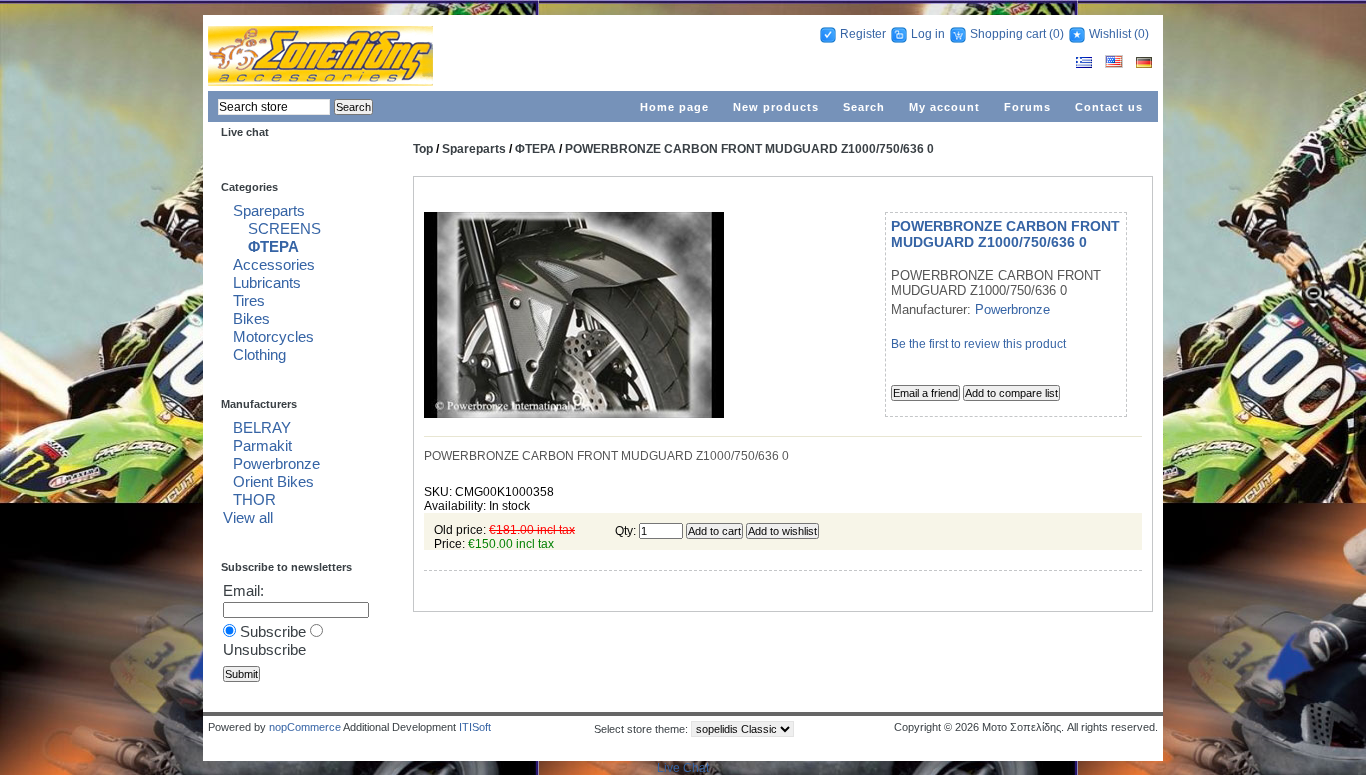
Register (863, 34)
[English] (1115, 64)
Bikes (251, 318)
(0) (1056, 34)
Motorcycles (273, 336)
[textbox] (274, 107)
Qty (624, 531)
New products (776, 107)
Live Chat (683, 768)
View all (248, 517)
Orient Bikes (273, 481)
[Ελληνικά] (1085, 64)
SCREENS (284, 228)
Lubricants (267, 282)
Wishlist (1110, 34)
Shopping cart (1008, 34)
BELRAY (262, 427)
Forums (1027, 107)
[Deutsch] (1144, 64)
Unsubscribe (264, 649)
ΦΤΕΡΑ (273, 246)
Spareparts (269, 210)
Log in (928, 34)
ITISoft (475, 727)
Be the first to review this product (978, 344)
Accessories (274, 264)
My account (944, 107)
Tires (249, 300)
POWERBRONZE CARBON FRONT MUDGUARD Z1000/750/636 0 (749, 149)
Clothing (259, 354)
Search (864, 107)
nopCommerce (305, 727)
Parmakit (262, 445)
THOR (254, 499)
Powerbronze (276, 463)
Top (423, 149)
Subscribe (273, 631)
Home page (674, 107)
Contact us (1109, 107)
